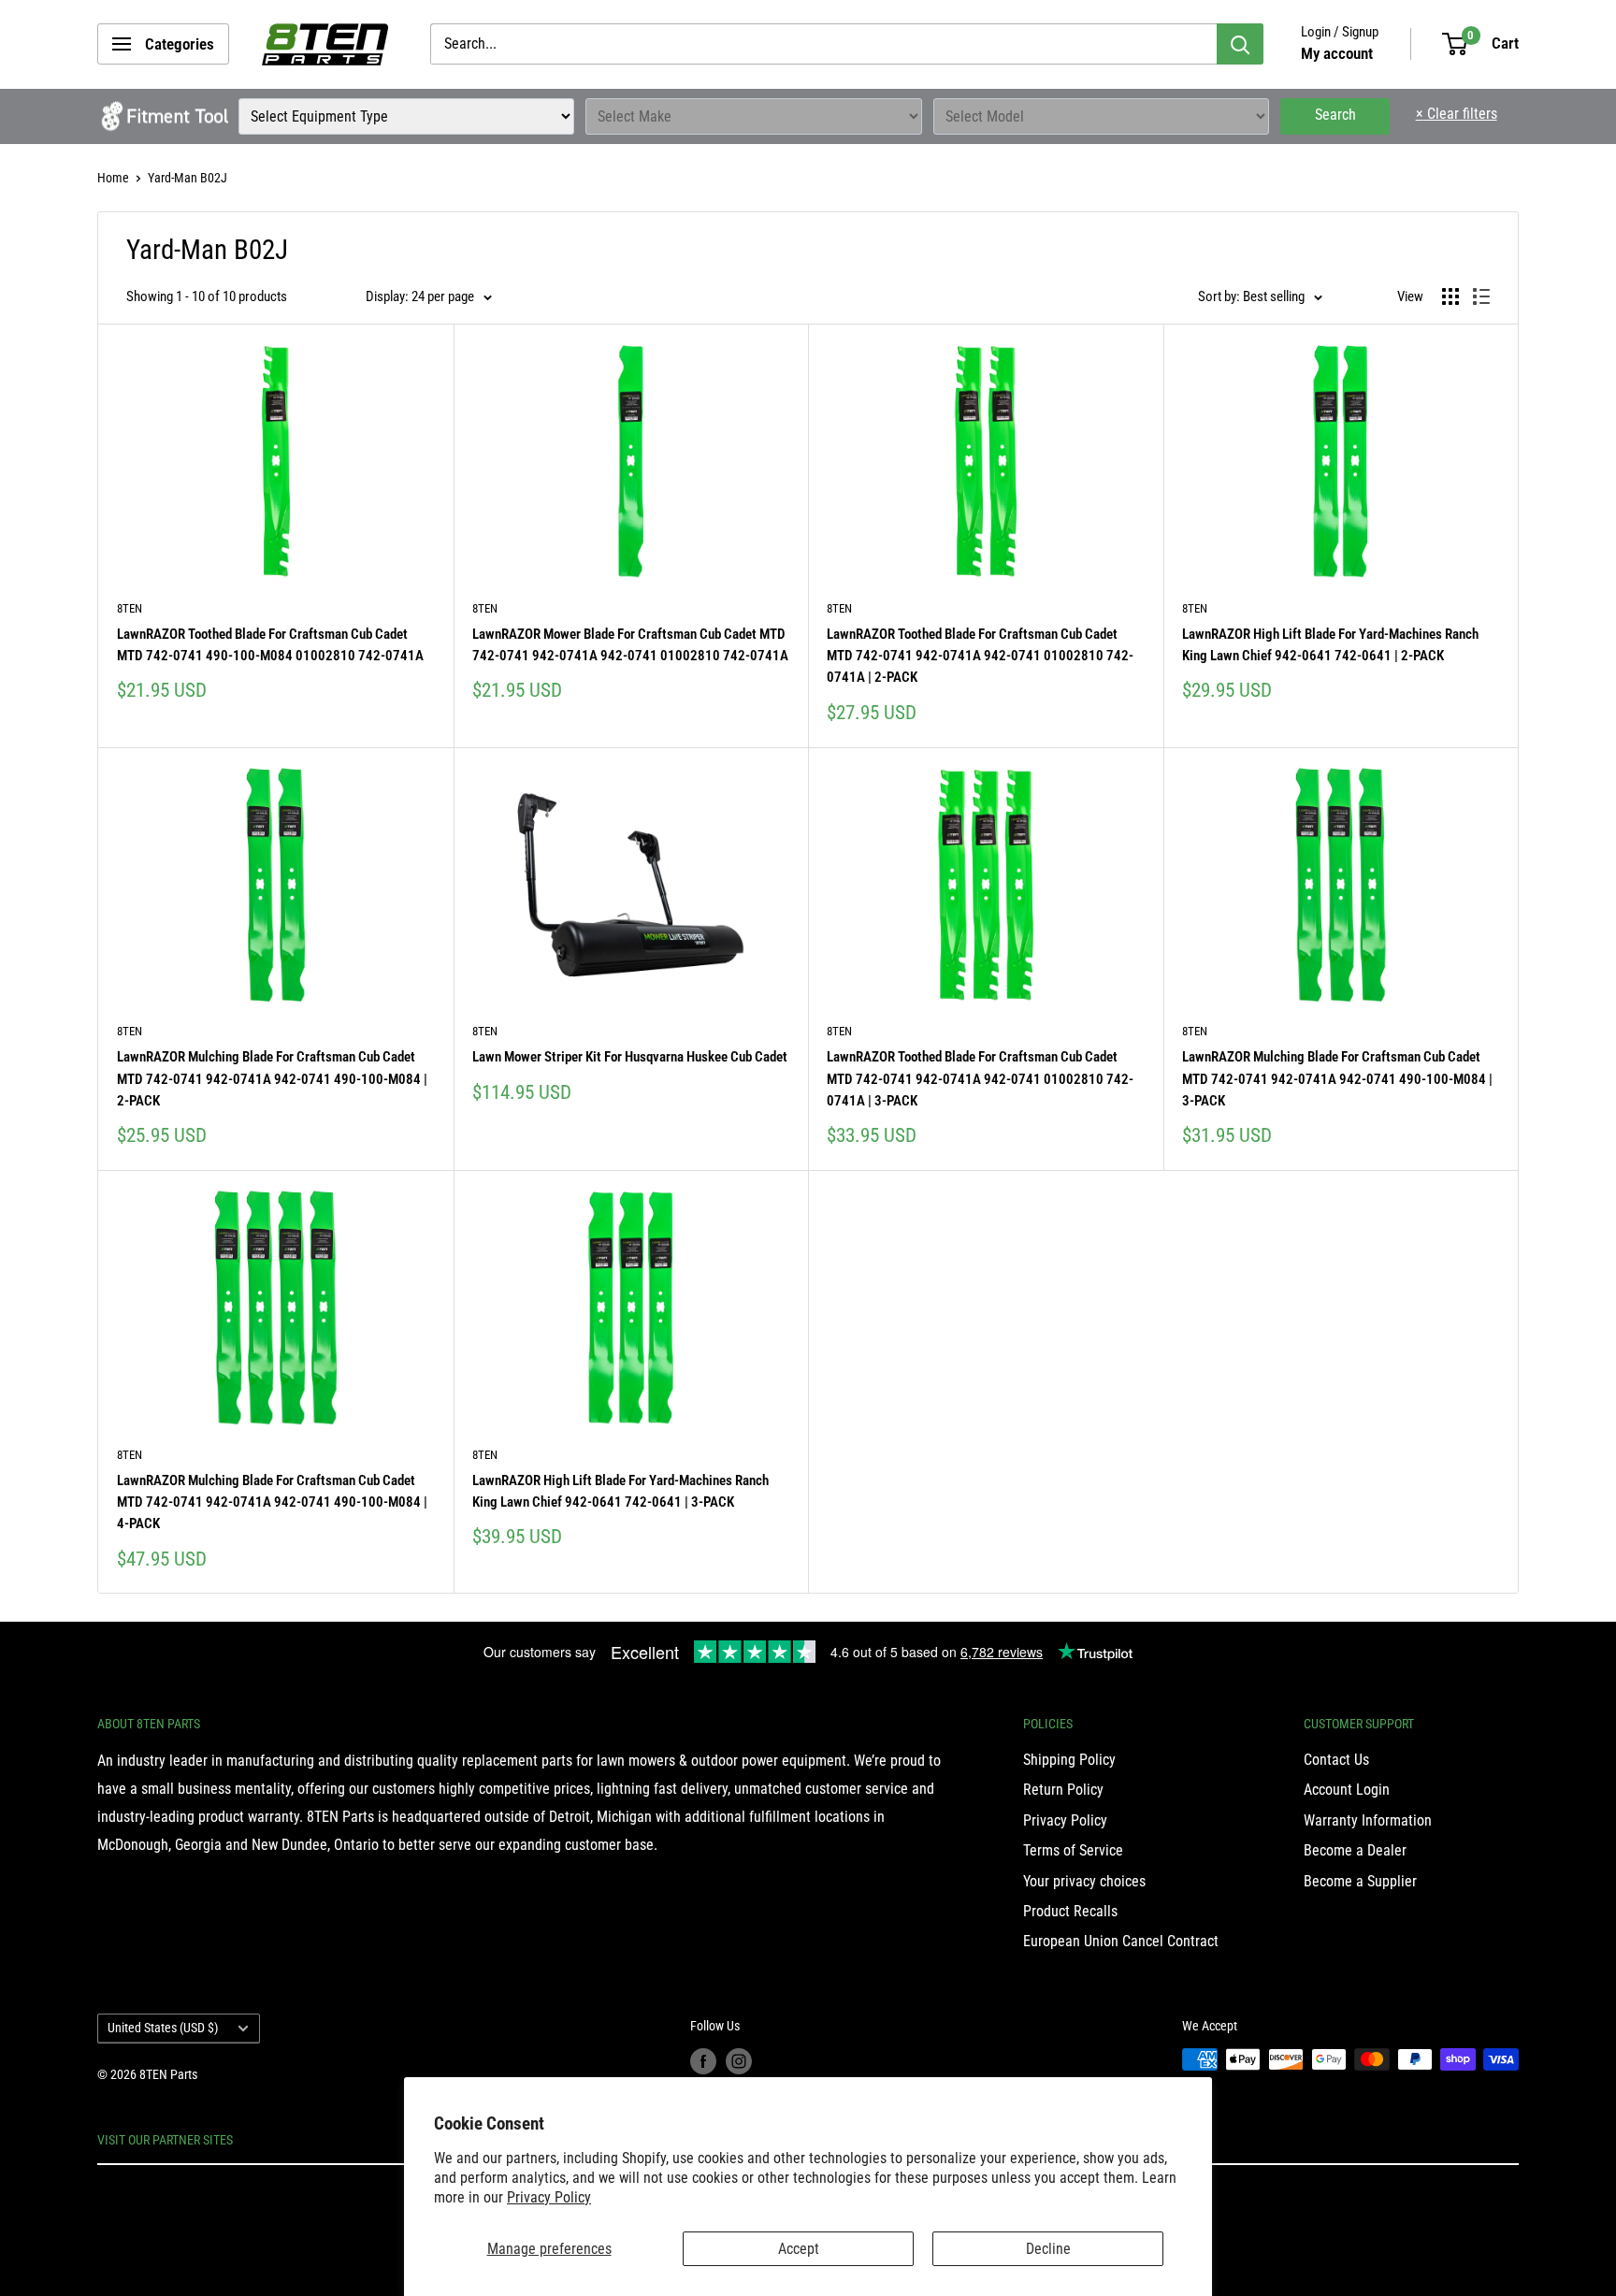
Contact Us (1336, 1760)
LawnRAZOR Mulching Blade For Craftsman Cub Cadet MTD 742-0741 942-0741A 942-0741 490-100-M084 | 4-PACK (272, 1502)
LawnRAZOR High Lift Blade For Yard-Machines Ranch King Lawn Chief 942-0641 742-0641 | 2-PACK (1330, 645)
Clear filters (1457, 114)
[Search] (1240, 44)
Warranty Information (1368, 1820)
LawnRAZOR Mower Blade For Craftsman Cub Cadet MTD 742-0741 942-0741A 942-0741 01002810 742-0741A (630, 645)
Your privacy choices (1084, 1881)
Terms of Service (1073, 1850)
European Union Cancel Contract (1121, 1941)
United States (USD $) (163, 2028)
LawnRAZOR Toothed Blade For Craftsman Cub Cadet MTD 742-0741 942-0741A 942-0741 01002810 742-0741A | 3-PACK (980, 1079)
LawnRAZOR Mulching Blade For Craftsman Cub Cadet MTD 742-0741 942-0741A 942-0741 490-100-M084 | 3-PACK (1337, 1079)
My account (1337, 53)
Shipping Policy (1069, 1760)
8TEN (130, 608)
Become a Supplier (1360, 1881)
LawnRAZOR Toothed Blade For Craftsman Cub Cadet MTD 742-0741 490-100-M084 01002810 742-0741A (270, 645)
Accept (799, 2249)
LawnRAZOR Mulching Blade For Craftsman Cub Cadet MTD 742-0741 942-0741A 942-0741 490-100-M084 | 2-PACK (272, 1079)
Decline (1048, 2249)
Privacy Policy (549, 2197)
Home (113, 178)
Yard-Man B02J (188, 178)
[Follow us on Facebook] (703, 2061)
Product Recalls (1070, 1911)
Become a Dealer (1355, 1850)
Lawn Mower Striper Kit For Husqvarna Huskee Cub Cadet (630, 1057)
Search (1335, 115)
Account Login (1347, 1790)
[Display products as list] (1481, 296)
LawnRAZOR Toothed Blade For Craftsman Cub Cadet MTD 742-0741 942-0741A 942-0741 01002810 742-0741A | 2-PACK (980, 656)
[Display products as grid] (1450, 296)
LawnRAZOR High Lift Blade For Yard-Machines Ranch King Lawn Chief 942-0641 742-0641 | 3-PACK (620, 1491)
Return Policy (1063, 1790)
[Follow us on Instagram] (739, 2061)
